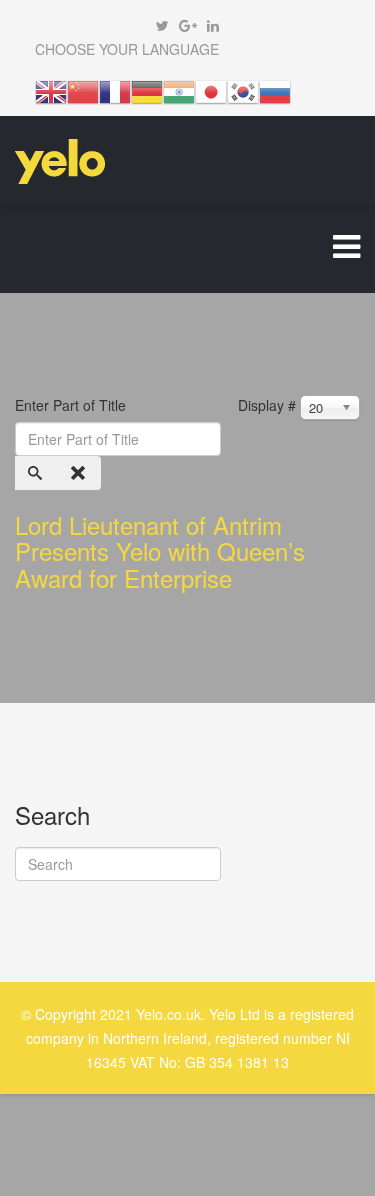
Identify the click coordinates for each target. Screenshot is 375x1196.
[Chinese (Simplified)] (83, 90)
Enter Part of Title (72, 405)
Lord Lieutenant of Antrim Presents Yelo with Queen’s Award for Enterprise (160, 551)
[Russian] (275, 90)
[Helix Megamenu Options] (346, 249)
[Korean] (243, 90)
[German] (147, 90)
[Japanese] (211, 90)
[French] (115, 90)
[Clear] (80, 473)
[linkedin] (213, 25)
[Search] (37, 473)
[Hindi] (179, 90)
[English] (51, 90)
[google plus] (188, 25)
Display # (267, 405)
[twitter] (162, 25)
